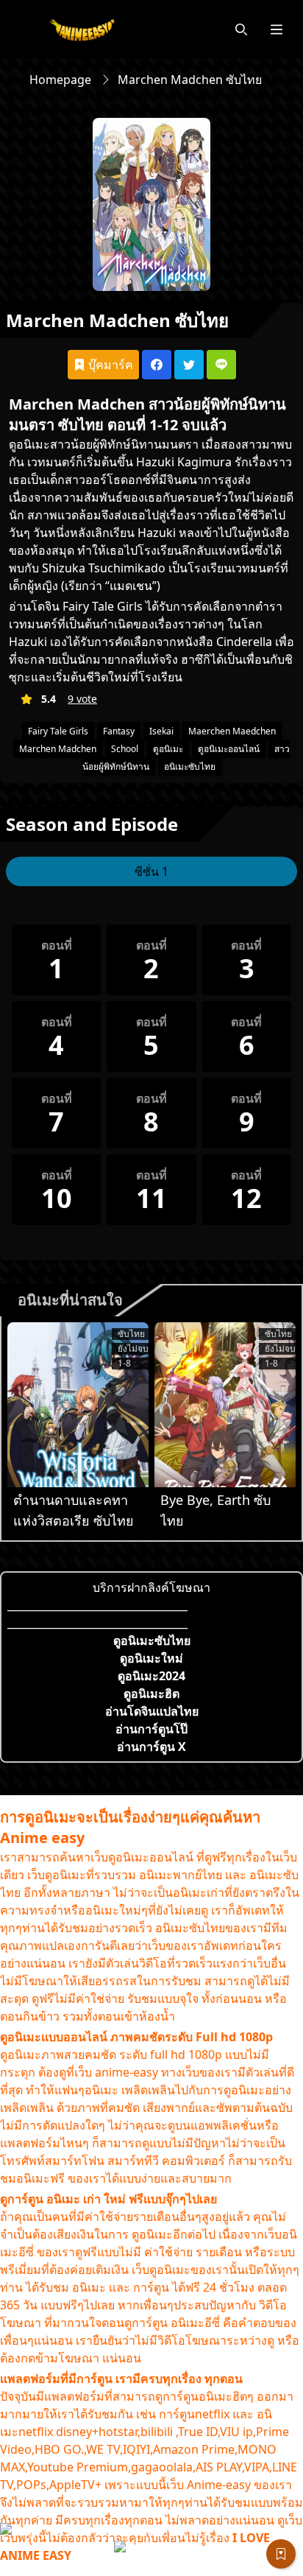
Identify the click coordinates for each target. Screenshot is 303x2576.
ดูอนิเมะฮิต (151, 1694)
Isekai (161, 731)
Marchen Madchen (58, 749)
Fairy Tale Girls (58, 731)
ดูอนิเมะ (29, 444)
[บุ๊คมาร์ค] (281, 2554)
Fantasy (119, 731)
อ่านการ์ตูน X (151, 1747)
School (125, 749)
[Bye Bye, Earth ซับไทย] (225, 1405)
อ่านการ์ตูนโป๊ (151, 1729)
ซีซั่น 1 (151, 871)
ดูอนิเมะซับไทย (152, 1640)
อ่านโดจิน (34, 606)
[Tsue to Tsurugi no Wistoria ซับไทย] (78, 1405)
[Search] (241, 29)
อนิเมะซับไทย (190, 766)
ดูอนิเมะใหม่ (151, 1658)
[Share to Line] (221, 365)
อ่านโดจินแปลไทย (152, 1711)
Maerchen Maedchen (232, 731)
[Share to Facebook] (157, 365)
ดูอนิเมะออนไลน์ (229, 749)
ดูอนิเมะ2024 (151, 1676)
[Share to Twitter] (189, 365)
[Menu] (277, 29)
